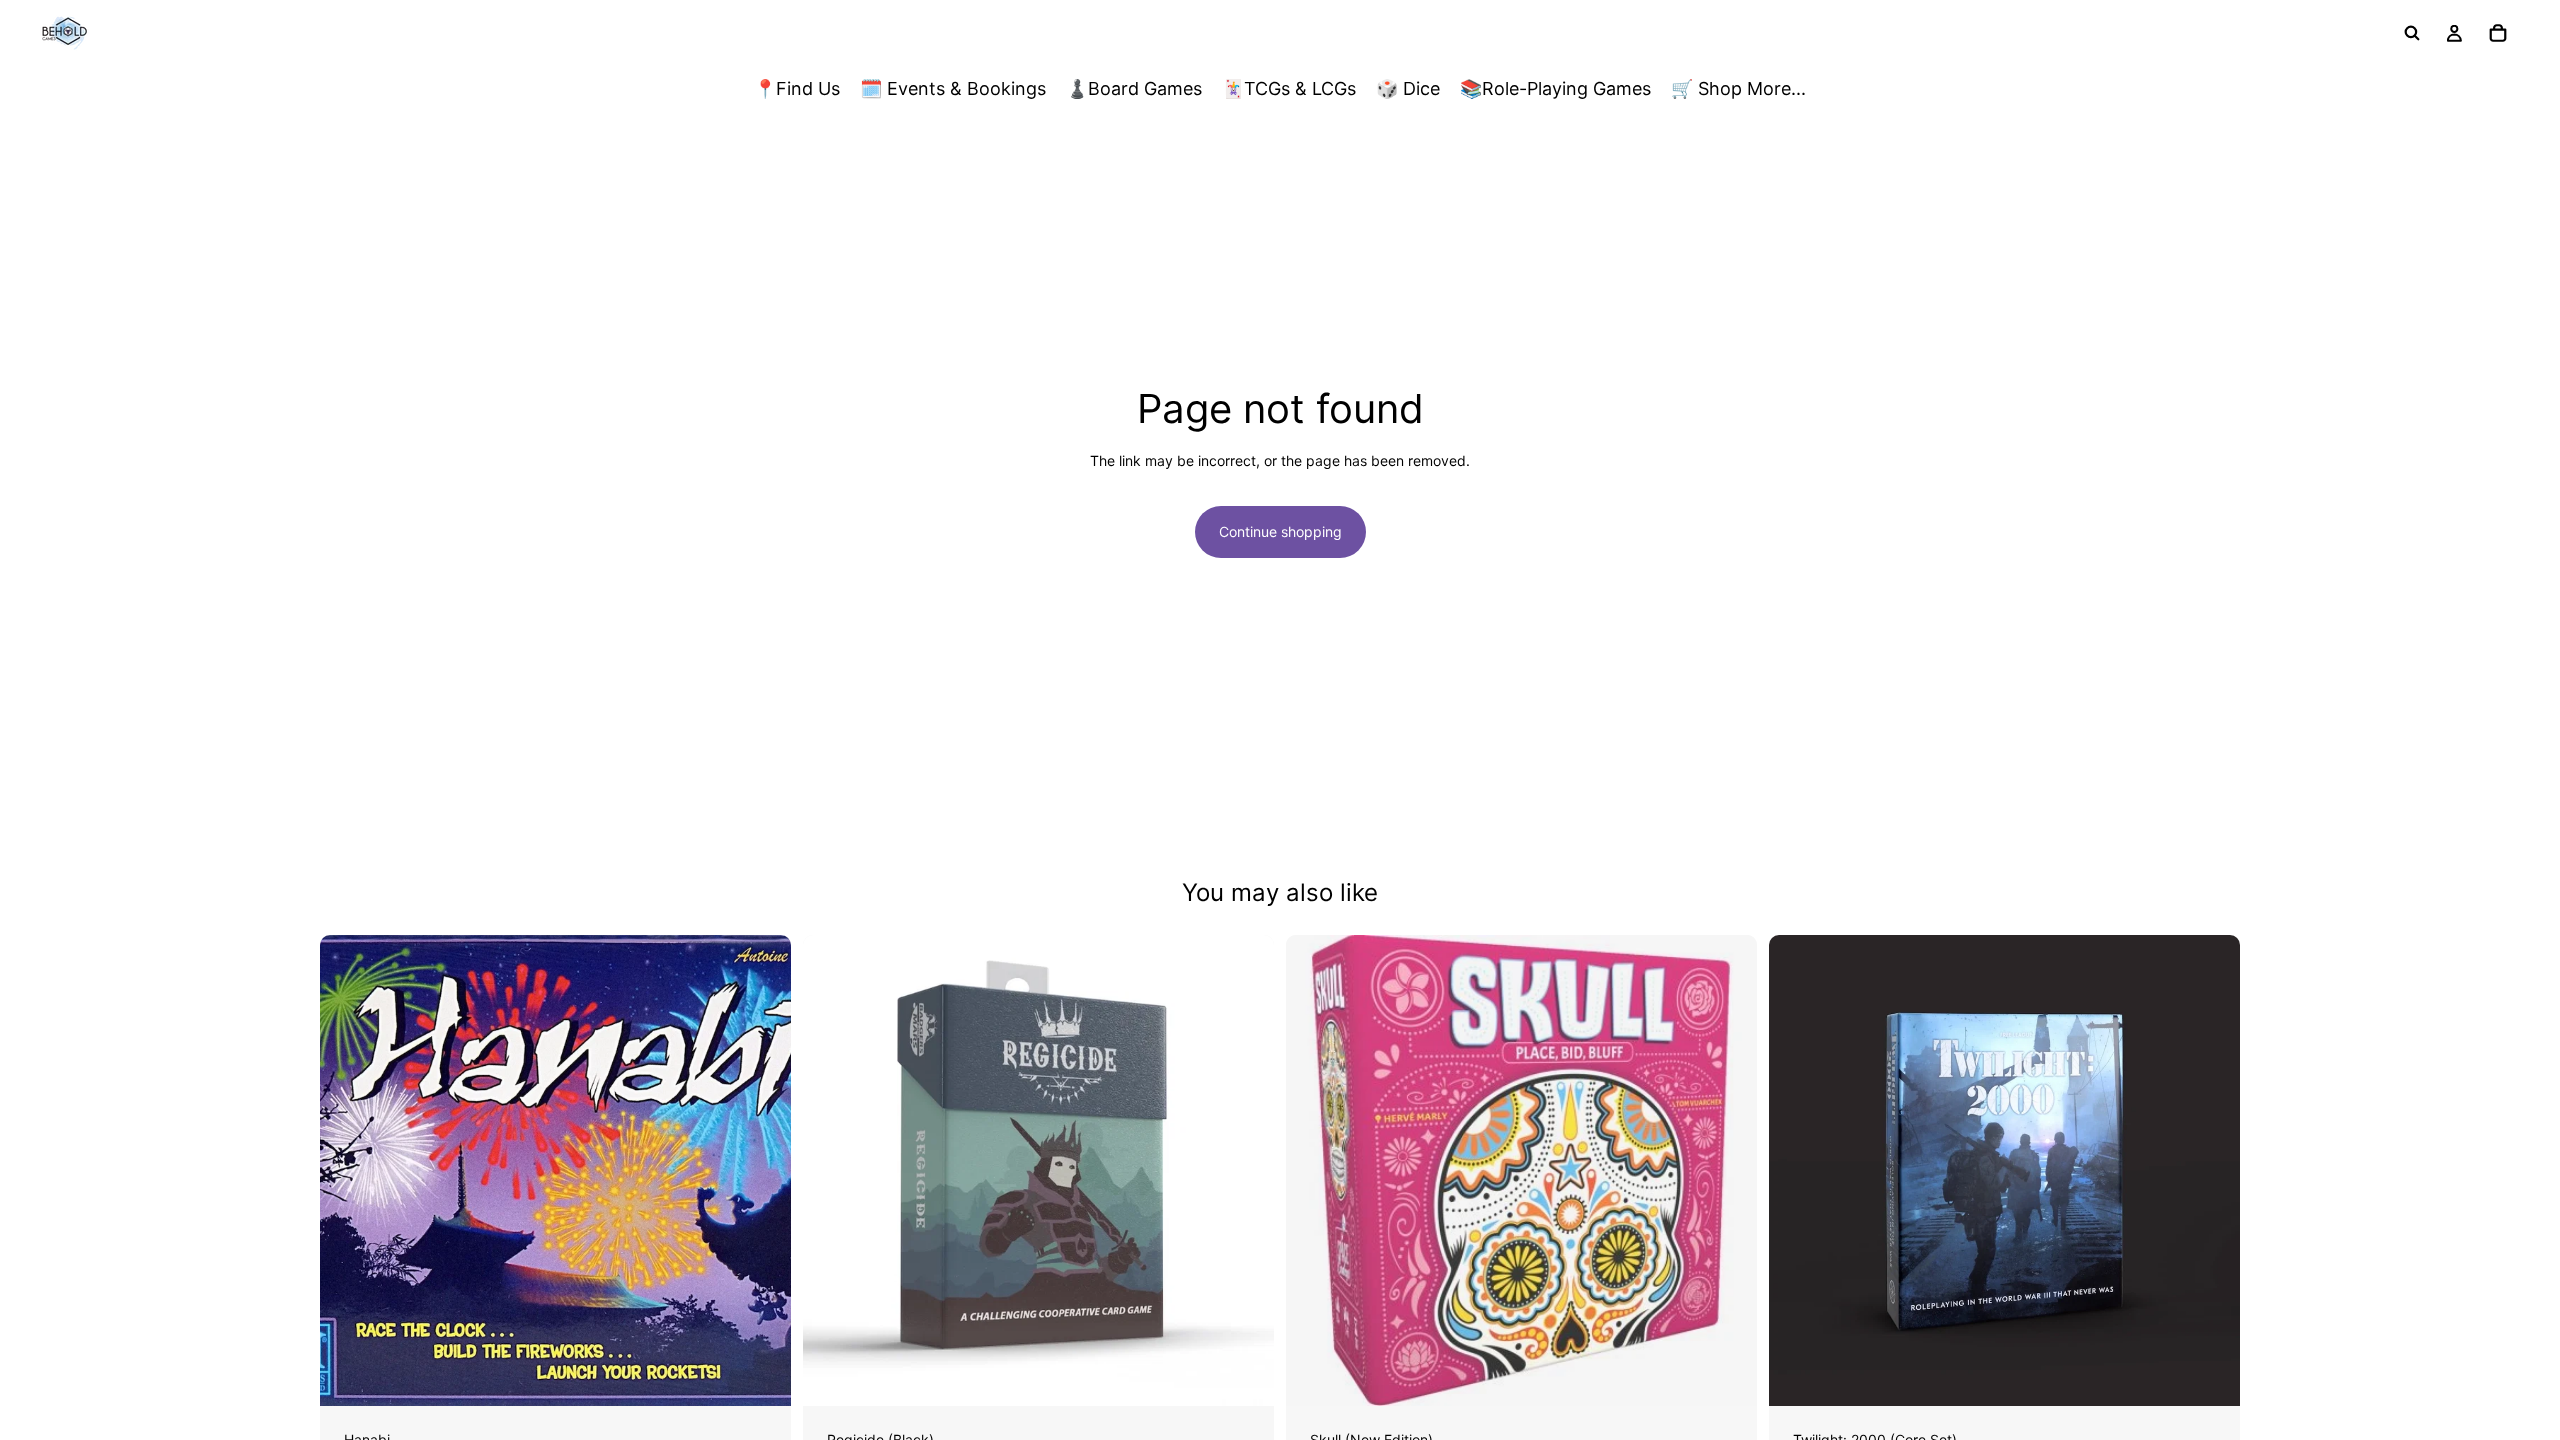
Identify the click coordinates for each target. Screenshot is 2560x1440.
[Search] (2412, 33)
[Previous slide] (833, 1170)
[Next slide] (1244, 1170)
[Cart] (2498, 33)
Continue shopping (1280, 531)
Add (777, 1374)
